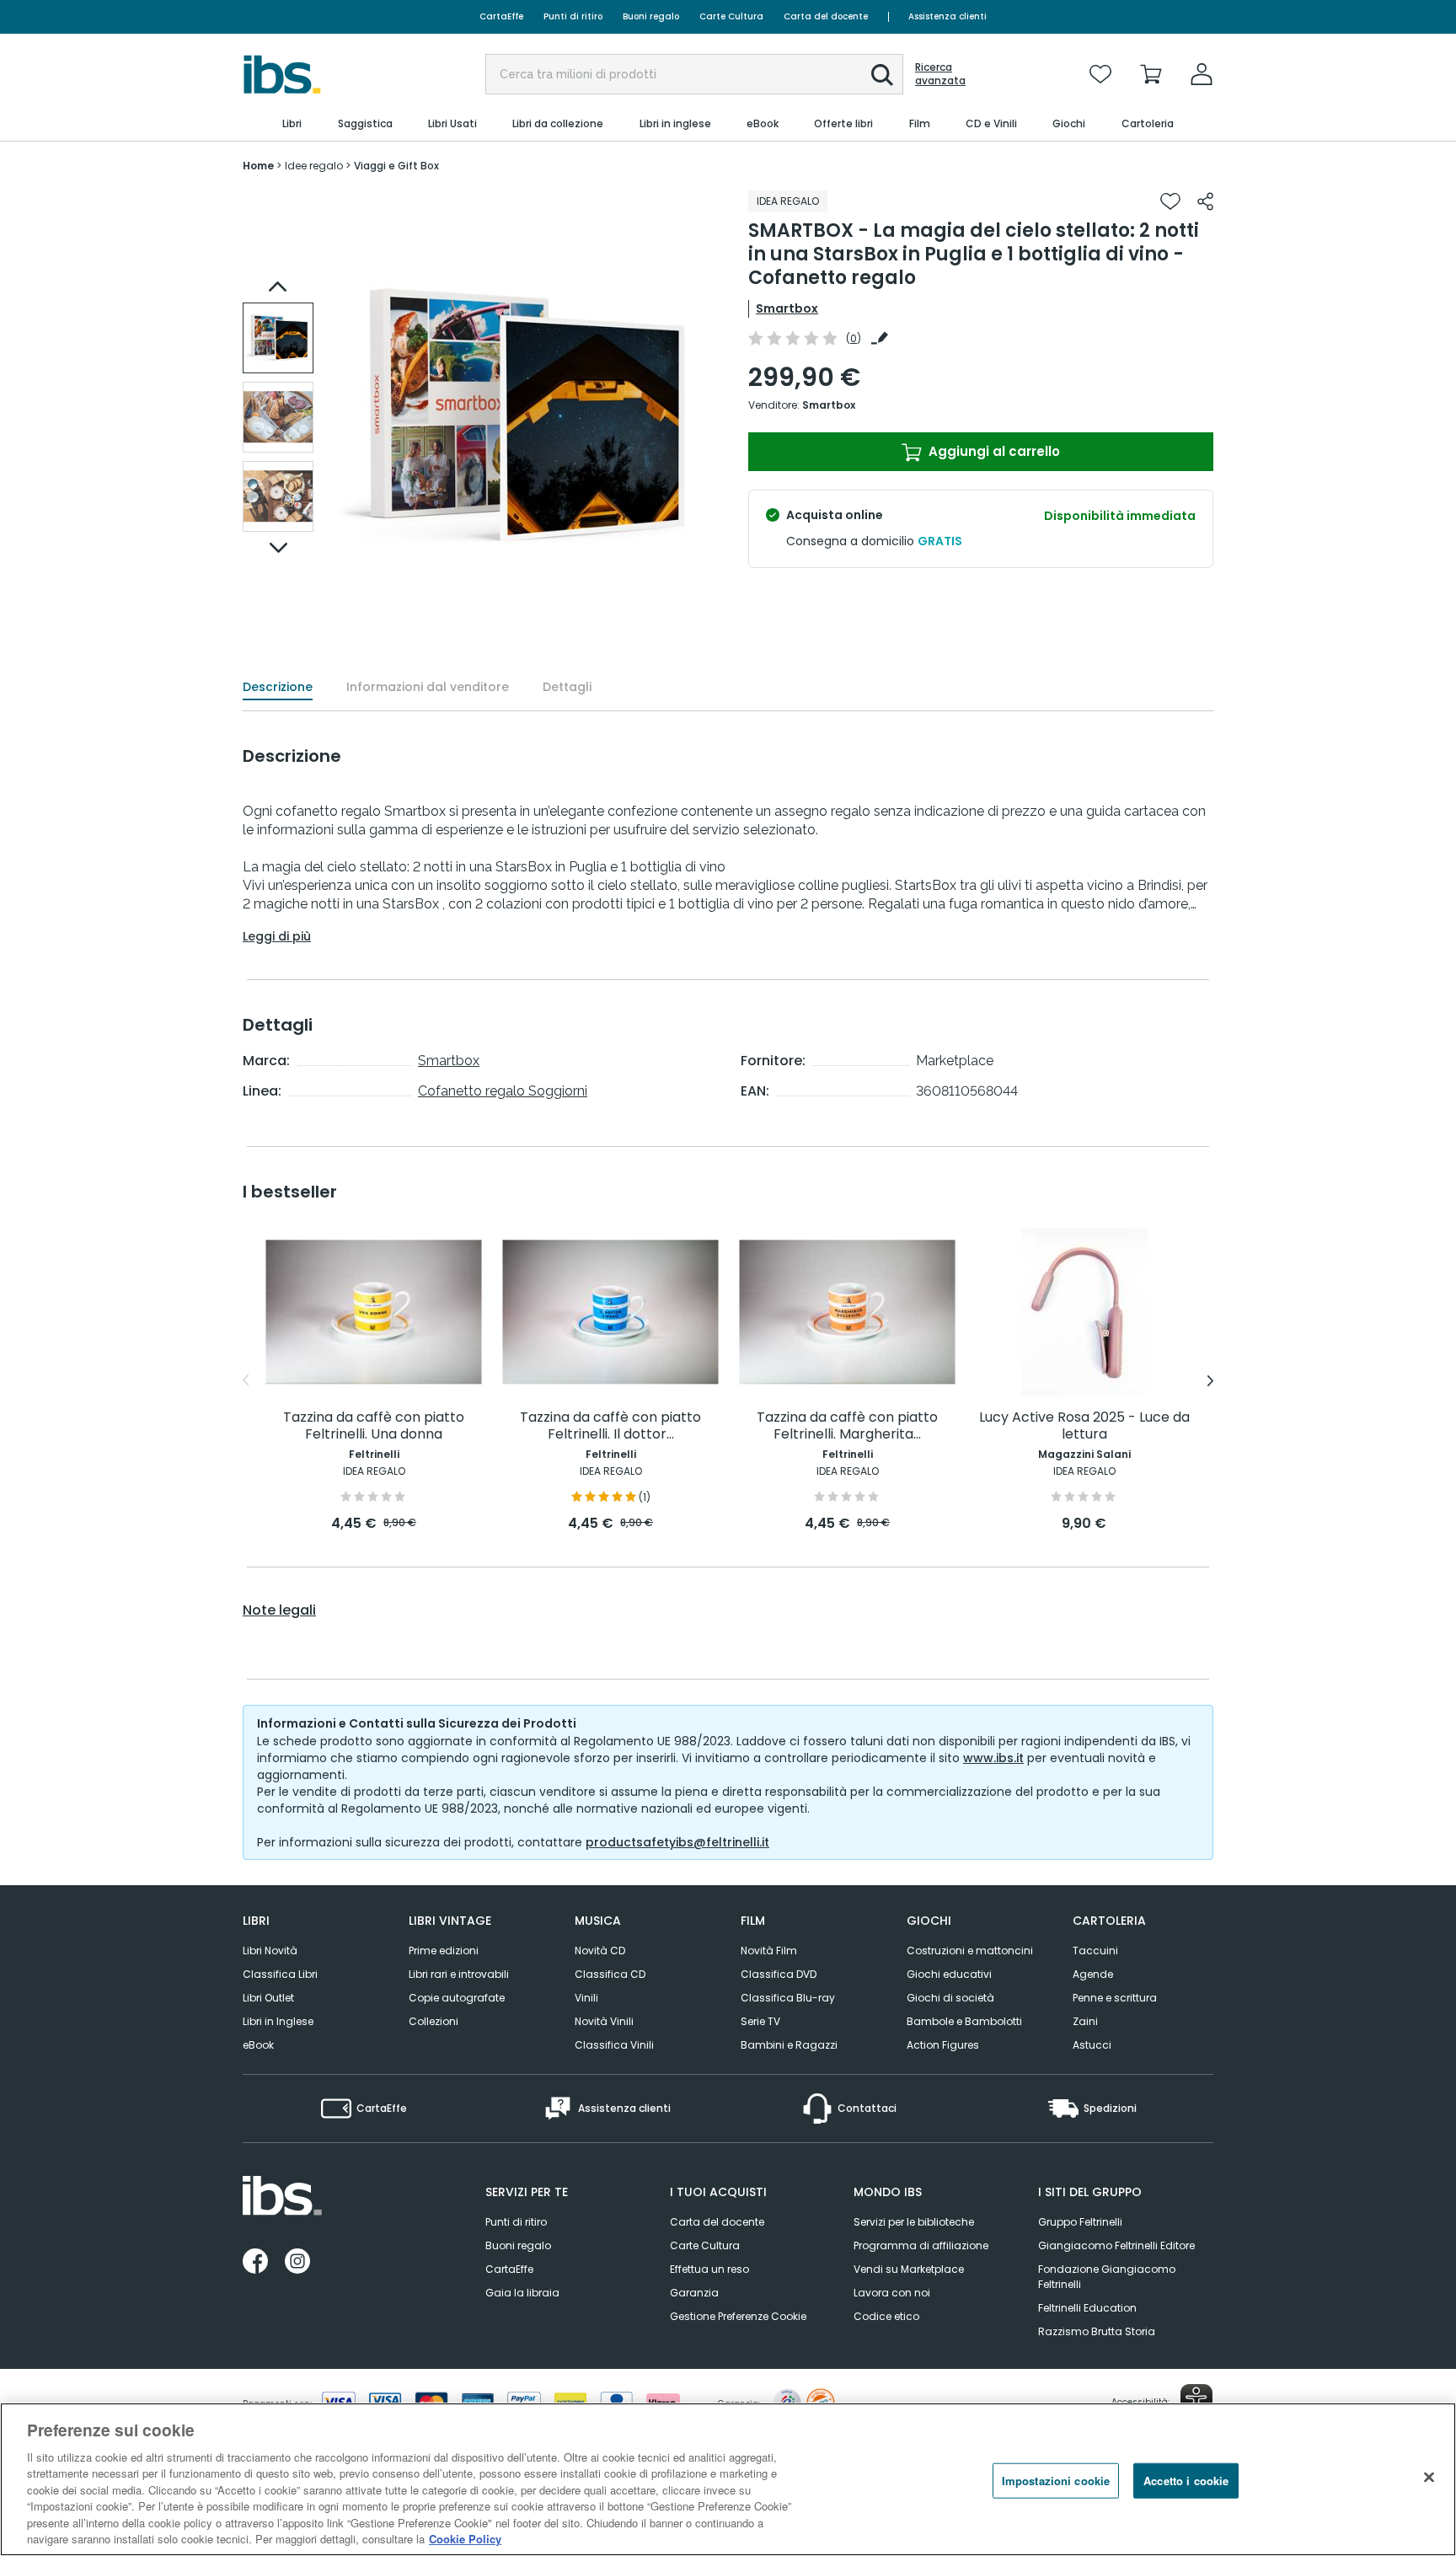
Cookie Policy (465, 2539)
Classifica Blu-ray (788, 1998)
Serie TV (760, 2021)
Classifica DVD (779, 1974)
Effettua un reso (709, 2269)
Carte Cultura (731, 16)
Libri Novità (270, 1950)
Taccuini (1095, 1950)
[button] (882, 75)
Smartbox (787, 308)
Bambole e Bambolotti (964, 2021)
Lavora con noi (892, 2293)
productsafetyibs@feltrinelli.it (677, 1842)
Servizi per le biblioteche (914, 2222)
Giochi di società (950, 1998)
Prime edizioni (444, 1950)
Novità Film (769, 1950)
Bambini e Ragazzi (789, 2045)
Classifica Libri (280, 1974)
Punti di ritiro (573, 16)
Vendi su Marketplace (909, 2269)
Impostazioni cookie (1056, 2481)
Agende (1093, 1974)
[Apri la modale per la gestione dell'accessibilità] (1196, 2400)
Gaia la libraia (522, 2293)
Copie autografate (457, 1998)
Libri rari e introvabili (459, 1974)
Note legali (279, 1610)
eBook (258, 2045)
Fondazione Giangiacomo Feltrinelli (1107, 2277)
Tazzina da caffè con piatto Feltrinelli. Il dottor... (610, 1426)
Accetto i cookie (1186, 2481)
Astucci (1092, 2045)
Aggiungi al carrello (993, 451)
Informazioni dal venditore (428, 687)
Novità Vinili (604, 2021)
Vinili (586, 1998)
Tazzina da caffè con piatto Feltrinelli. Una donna (374, 1426)
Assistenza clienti (947, 16)
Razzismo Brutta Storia (1097, 2331)
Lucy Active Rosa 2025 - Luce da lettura (1084, 1426)
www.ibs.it (993, 1758)
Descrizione (278, 687)
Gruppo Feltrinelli (1080, 2222)
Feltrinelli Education (1087, 2308)
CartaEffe (501, 16)
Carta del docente (826, 16)
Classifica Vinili (614, 2045)
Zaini (1085, 2021)
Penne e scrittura (1115, 1998)
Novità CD (600, 1950)
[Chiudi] (1429, 2477)
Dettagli (567, 687)
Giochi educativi (949, 1974)
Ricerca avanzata (940, 74)
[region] (728, 2479)
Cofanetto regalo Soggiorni (503, 1091)
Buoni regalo (651, 16)
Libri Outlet (268, 1998)
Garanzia (694, 2293)
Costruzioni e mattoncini (970, 1950)
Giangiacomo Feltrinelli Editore (1116, 2245)
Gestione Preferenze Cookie (738, 2316)
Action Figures (943, 2045)
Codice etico (886, 2316)
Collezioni (434, 2021)
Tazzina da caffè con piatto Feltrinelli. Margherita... (847, 1426)
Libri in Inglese (278, 2021)
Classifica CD (610, 1974)
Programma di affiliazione (921, 2245)
